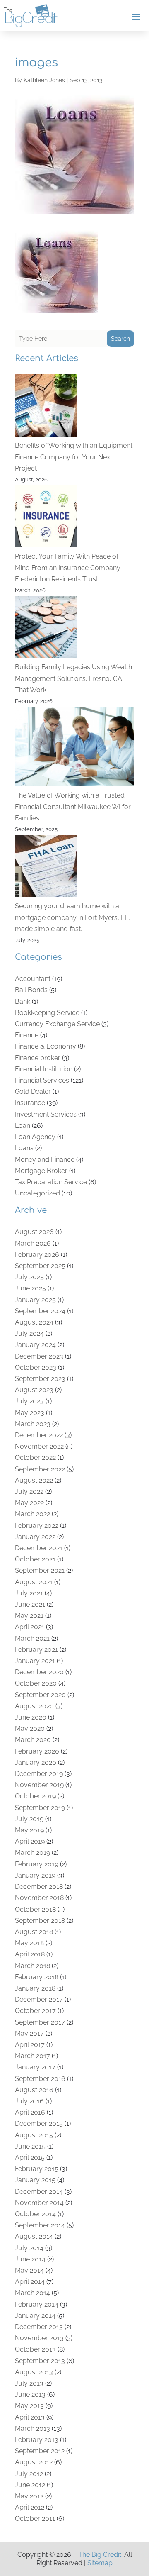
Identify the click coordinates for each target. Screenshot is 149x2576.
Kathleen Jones (44, 80)
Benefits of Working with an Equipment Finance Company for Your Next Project (74, 457)
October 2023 (36, 1367)
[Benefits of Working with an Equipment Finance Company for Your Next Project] (46, 407)
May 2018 (29, 1943)
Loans (24, 1148)
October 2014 (35, 2214)
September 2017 (40, 2022)
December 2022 (39, 1435)
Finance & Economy (46, 1046)
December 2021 (39, 1548)
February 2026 (37, 1255)
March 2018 (32, 1966)
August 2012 (34, 2462)
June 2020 (31, 1717)
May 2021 (29, 1616)
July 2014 (29, 2248)
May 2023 (30, 1413)
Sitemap (100, 2563)
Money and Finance (45, 1160)
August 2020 (34, 1706)
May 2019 (29, 1830)
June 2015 (30, 2146)
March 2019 (32, 1853)
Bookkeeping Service (47, 1013)
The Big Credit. (100, 2555)
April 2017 (30, 2045)
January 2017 (35, 2067)
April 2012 (30, 2507)
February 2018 (37, 1977)
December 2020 (39, 1672)
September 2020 (40, 1695)
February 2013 (37, 2440)
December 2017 (39, 1999)
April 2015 (30, 2158)
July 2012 (29, 2474)
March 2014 (32, 2293)
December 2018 (39, 1887)
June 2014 (30, 2259)
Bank (23, 1001)
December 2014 (39, 2192)
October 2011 (35, 2519)
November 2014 (39, 2203)
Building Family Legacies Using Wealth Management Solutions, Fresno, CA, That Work (73, 678)
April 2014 (30, 2282)
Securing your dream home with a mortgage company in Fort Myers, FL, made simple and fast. (72, 917)
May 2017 (29, 2033)
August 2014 (34, 2236)
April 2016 (30, 2112)
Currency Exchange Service (57, 1024)
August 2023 (34, 1390)
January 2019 (35, 1875)
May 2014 (29, 2270)
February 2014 (37, 2304)
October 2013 (35, 2349)
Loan (23, 1126)
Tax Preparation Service (51, 1182)
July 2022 (29, 1492)
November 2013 (39, 2338)
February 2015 (37, 2169)
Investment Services (46, 1114)
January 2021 (35, 1661)
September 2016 (40, 2079)
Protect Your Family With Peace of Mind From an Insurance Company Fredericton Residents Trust (68, 567)
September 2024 (40, 1311)
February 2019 (37, 1864)
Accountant (33, 979)
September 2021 (40, 1570)
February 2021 (36, 1650)
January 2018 (35, 1988)
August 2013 (34, 2372)
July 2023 (29, 1401)
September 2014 (40, 2225)
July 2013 (29, 2383)
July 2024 (29, 1333)
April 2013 (30, 2417)
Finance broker (38, 1058)
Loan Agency (35, 1137)
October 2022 (35, 1458)
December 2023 (39, 1356)
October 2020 (36, 1683)
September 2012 (40, 2451)
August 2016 (34, 2090)
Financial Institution (44, 1069)
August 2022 (34, 1480)
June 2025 (30, 1288)
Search (120, 339)
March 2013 (32, 2428)
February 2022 (37, 1526)
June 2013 (30, 2394)
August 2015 (34, 2135)
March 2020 (33, 1740)
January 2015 (35, 2180)
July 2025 (29, 1277)
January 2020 (36, 1762)
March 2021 (32, 1638)
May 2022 (29, 1503)
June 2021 (30, 1604)
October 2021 (35, 1559)
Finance (27, 1035)
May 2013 (29, 2406)
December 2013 (39, 2327)
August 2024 (34, 1322)
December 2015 (39, 2123)
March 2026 (33, 1243)
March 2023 (33, 1424)
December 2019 (39, 1774)
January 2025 (35, 1300)
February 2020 (37, 1751)
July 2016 (29, 2101)
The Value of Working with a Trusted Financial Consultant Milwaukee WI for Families (73, 806)
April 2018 (30, 1954)
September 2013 (40, 2361)
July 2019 (29, 1819)
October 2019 (35, 1796)
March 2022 (32, 1514)
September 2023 (40, 1379)
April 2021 (30, 1627)
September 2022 (40, 1469)
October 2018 (35, 1909)
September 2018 (40, 1921)
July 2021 (29, 1593)
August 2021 (34, 1582)
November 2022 (39, 1446)
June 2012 (30, 2485)
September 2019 (40, 1808)
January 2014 (35, 2316)
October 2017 (35, 2011)
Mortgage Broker (41, 1171)
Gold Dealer (33, 1092)
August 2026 (34, 1232)
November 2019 (39, 1785)
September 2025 (40, 1266)
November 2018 (39, 1898)
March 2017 (32, 2056)
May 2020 (30, 1728)
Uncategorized (37, 1193)
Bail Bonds (31, 990)
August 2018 (34, 1932)
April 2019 (30, 1841)
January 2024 (35, 1345)
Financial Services (42, 1080)
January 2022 (35, 1537)
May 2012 (29, 2496)
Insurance (30, 1103)
